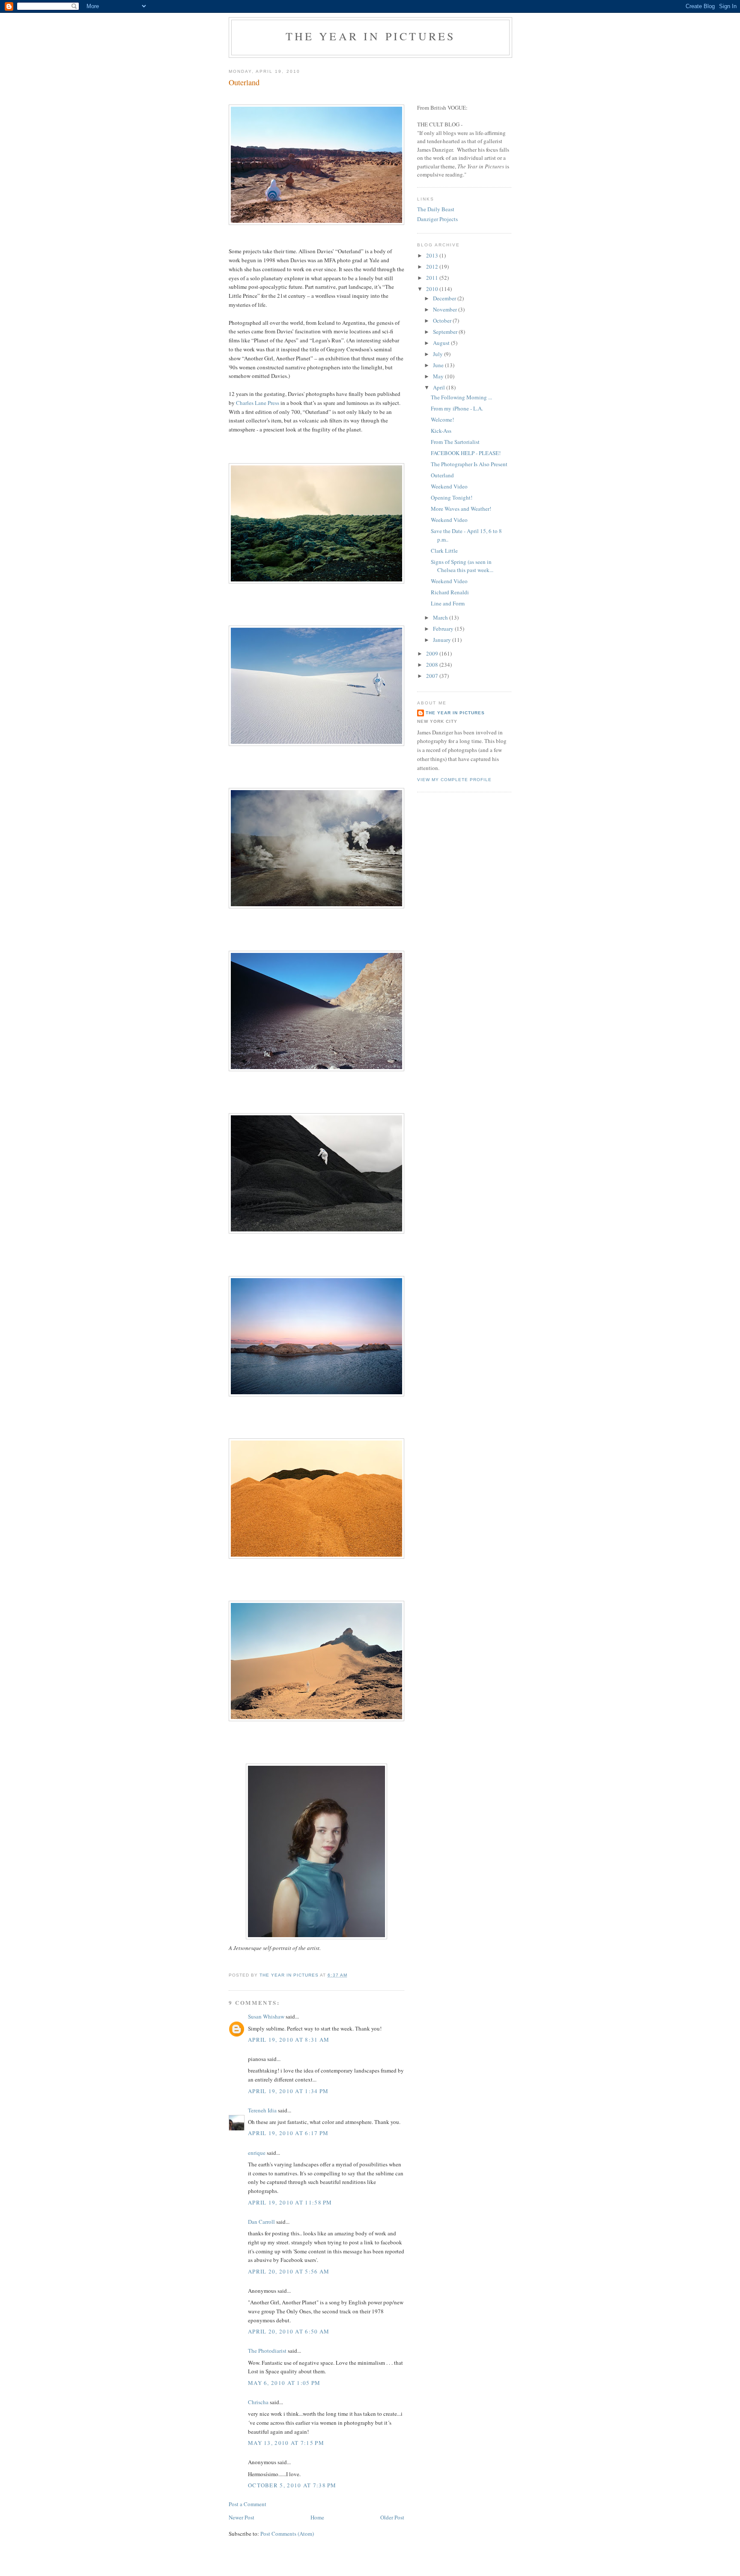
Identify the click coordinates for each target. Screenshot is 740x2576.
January (443, 640)
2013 (433, 255)
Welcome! (442, 419)
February (444, 629)
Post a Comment (248, 2504)
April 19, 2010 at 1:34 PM (288, 2091)
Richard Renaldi (450, 592)
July (439, 354)
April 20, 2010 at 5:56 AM (289, 2271)
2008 (433, 665)
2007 (433, 676)
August (442, 343)
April (440, 387)
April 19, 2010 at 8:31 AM (289, 2040)
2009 (433, 653)
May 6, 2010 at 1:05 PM (284, 2383)
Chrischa (258, 2402)
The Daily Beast (436, 209)
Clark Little (444, 551)
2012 (433, 267)
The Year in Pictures (371, 36)
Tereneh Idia (263, 2110)
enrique (257, 2153)
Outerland (442, 475)
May (439, 376)
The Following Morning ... (461, 397)
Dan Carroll (261, 2222)
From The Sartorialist (455, 442)
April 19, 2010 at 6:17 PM (288, 2133)
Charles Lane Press (258, 403)
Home (317, 2517)
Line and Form (448, 603)
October (443, 321)
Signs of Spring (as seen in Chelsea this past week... (462, 566)
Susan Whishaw (266, 2016)
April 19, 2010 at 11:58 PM (290, 2202)
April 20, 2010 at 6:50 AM (289, 2331)
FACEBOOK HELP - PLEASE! (466, 453)
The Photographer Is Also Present (469, 464)
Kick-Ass (441, 431)
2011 (433, 278)
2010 (433, 289)
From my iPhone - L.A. (457, 408)
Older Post (392, 2517)
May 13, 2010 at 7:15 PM (286, 2443)
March (441, 617)
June (439, 365)
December (445, 298)
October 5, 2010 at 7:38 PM (292, 2485)
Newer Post (242, 2517)
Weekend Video (449, 486)
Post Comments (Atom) (287, 2534)
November (446, 309)
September (446, 332)
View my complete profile (454, 780)
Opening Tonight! (452, 497)
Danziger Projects (437, 219)
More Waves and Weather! (461, 509)
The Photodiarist (267, 2351)
